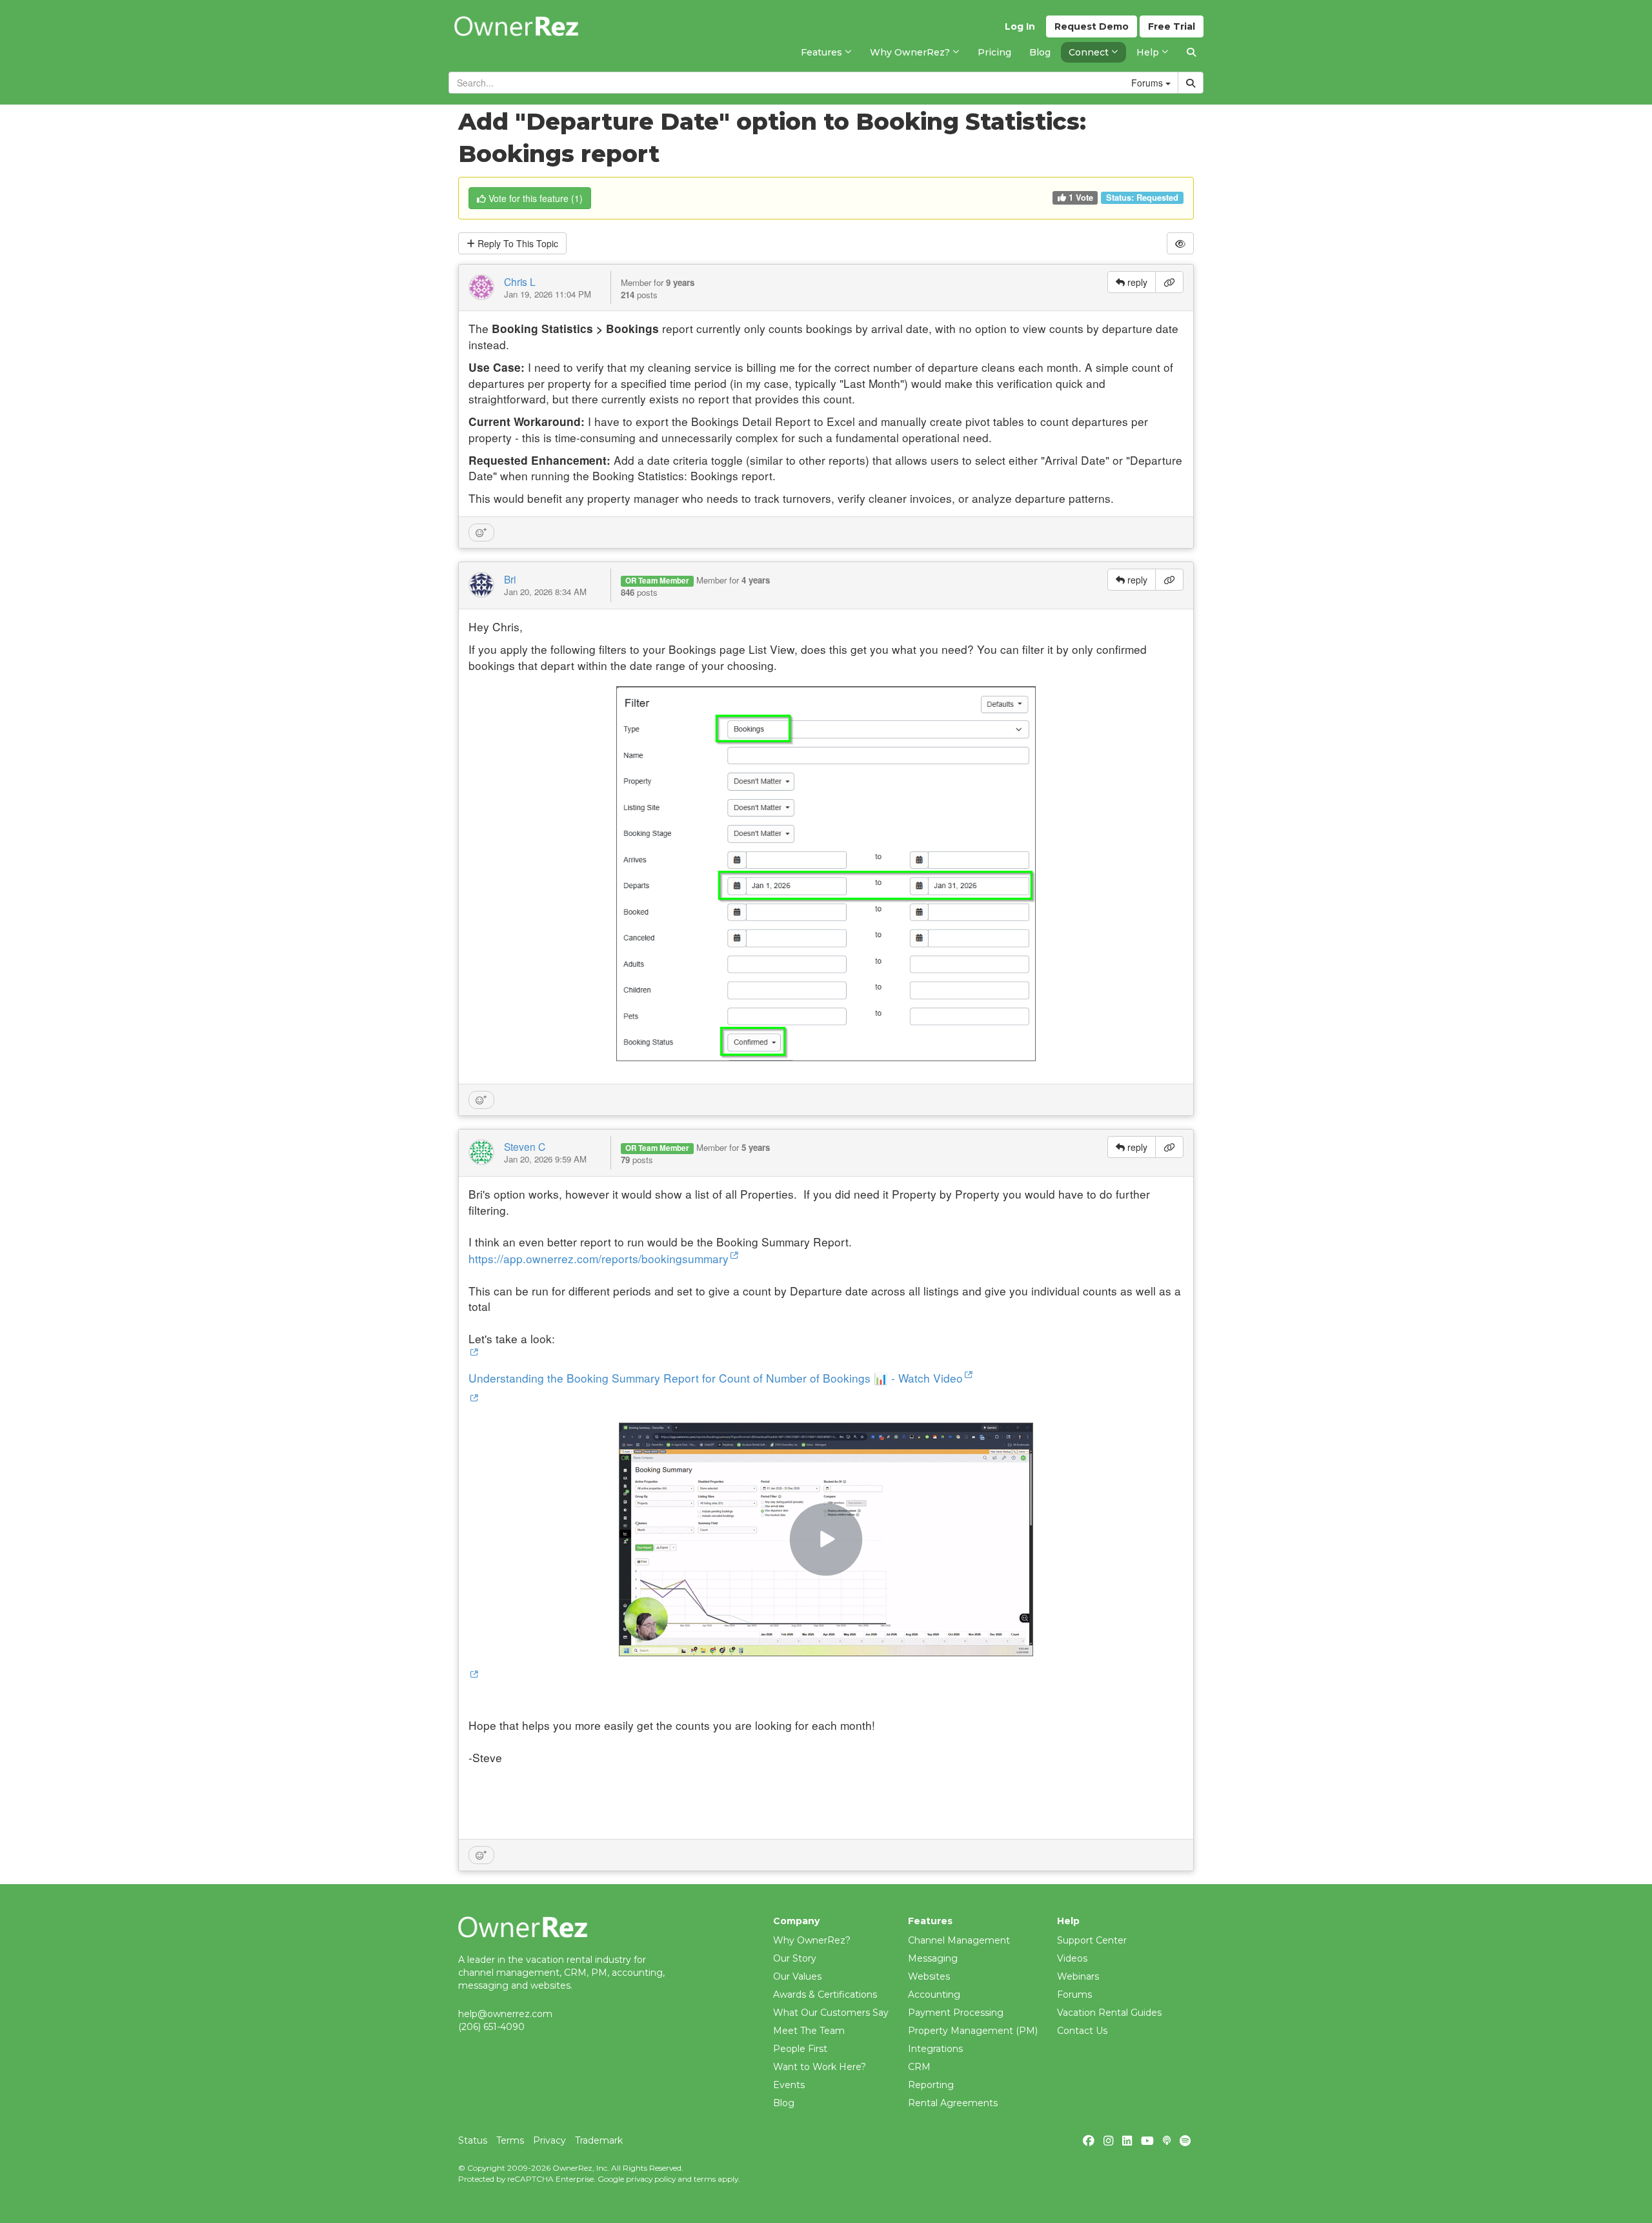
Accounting (934, 1995)
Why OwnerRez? (812, 1940)
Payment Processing (956, 2013)
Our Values (797, 1976)
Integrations (935, 2049)
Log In (1020, 26)
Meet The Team (809, 2031)
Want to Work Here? (820, 2067)
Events (789, 2085)
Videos (1072, 1958)
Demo (1092, 26)
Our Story (795, 1958)
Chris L (520, 281)
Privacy (549, 2140)
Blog (784, 2103)
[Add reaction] (481, 533)
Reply (517, 243)
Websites (929, 1976)
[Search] (1191, 52)
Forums (1074, 1995)
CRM (919, 2067)
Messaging (933, 1958)
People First (800, 2049)
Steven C (525, 1146)
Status (473, 2140)
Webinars (1078, 1976)
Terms (510, 2140)
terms (705, 2179)
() (536, 198)
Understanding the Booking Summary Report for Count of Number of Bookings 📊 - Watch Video (716, 1378)
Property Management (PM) (973, 2031)
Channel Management (959, 1940)
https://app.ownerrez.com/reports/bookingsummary (599, 1258)
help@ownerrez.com (505, 2014)
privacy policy (651, 2179)
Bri (510, 579)
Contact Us (1082, 2031)
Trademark (599, 2140)
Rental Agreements (953, 2103)
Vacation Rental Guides (1109, 2013)
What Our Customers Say (831, 2013)
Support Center (1092, 1940)
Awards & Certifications (825, 1995)
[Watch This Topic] (1180, 243)
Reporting (931, 2085)
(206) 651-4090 (491, 2027)
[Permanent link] (1169, 282)
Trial (1172, 26)
